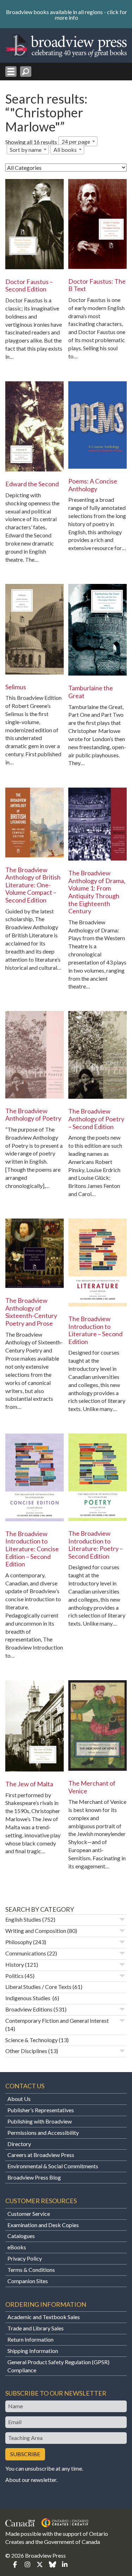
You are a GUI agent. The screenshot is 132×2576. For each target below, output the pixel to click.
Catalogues (21, 2236)
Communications (26, 1953)
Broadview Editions (29, 2009)
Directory (19, 2144)
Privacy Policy (25, 2258)
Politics (14, 1976)
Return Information (30, 2339)
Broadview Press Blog (34, 2177)
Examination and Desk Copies (43, 2225)
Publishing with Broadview (40, 2121)
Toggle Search (26, 72)
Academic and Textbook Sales (44, 2317)
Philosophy (19, 1942)
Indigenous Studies (28, 1998)
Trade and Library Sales (36, 2328)
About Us (19, 2099)
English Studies (23, 1919)
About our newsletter (31, 2480)
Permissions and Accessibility (43, 2133)
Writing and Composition (36, 1931)
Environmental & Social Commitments (53, 2166)
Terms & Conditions (31, 2270)
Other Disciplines (26, 2051)
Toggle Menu (11, 72)
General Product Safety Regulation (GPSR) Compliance (58, 2366)
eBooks (17, 2247)
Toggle (122, 1919)
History (15, 1964)
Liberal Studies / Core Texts (38, 1987)
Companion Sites (28, 2281)
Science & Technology (32, 2040)
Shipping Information (33, 2351)
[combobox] (78, 141)
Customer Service (29, 2214)
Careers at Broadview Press (41, 2155)
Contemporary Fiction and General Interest (57, 2020)
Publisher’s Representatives (41, 2110)
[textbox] (67, 150)
